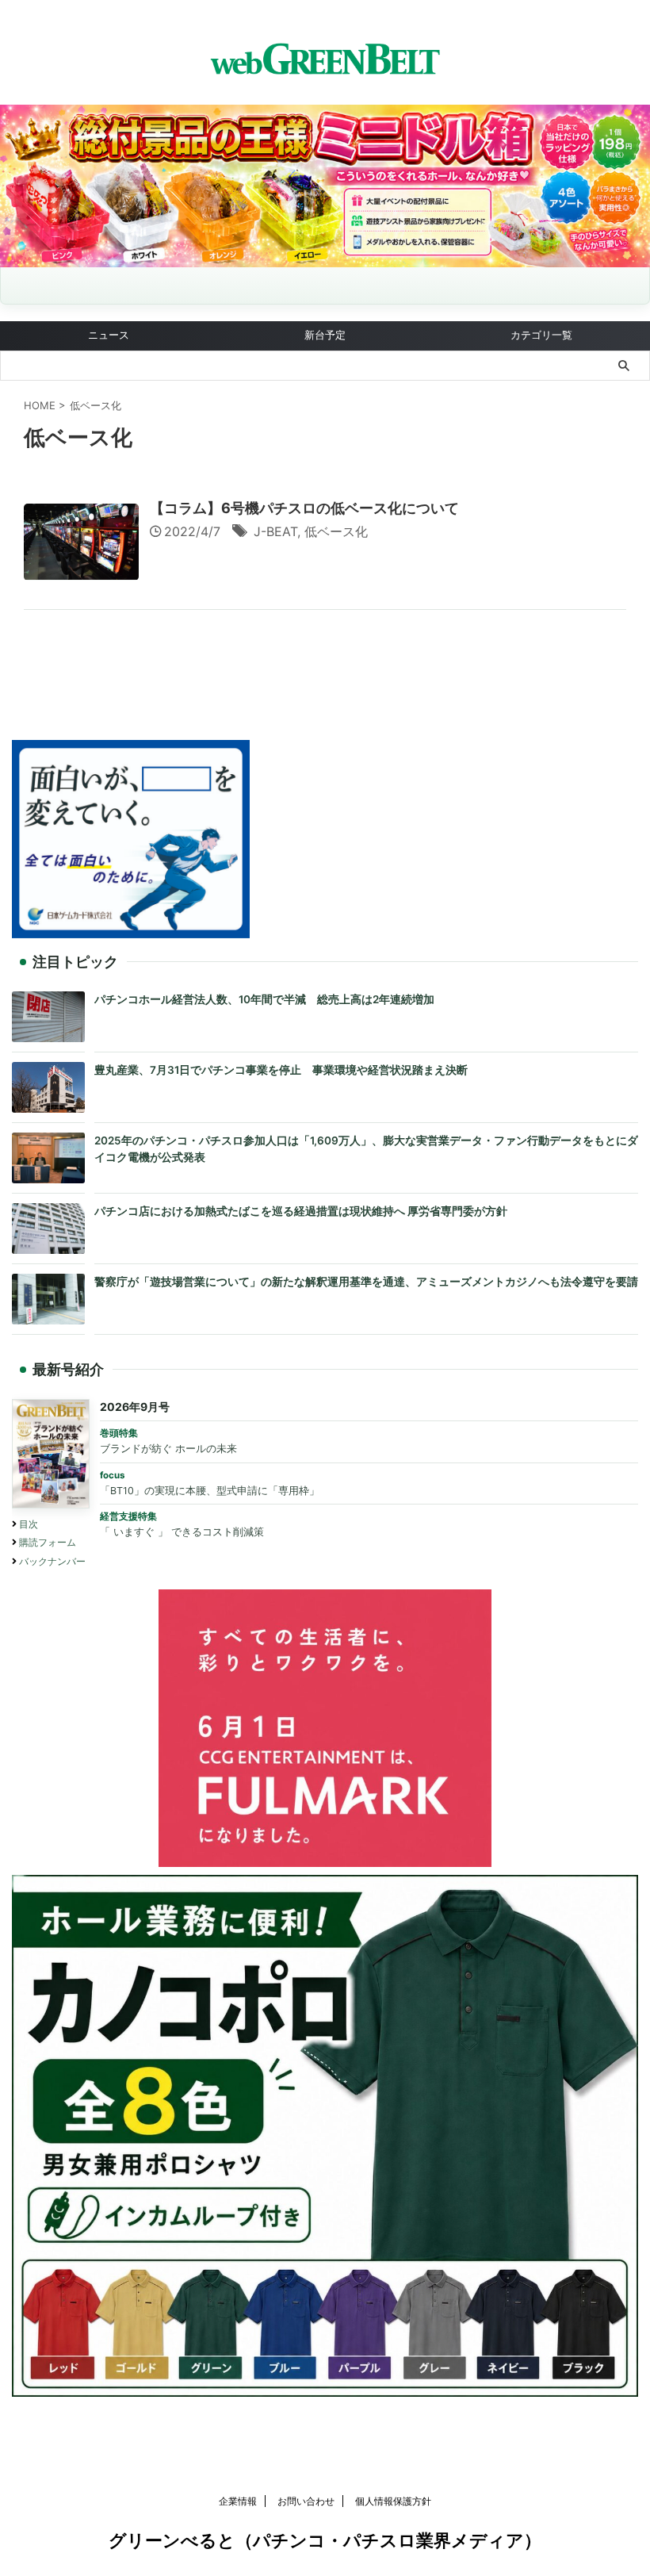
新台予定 (325, 335)
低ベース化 (336, 531)
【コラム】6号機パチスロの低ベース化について (304, 508)
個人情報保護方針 (393, 2501)
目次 (29, 1524)
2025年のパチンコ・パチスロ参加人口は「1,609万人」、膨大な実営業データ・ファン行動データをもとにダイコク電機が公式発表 (366, 1149)
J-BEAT (275, 531)
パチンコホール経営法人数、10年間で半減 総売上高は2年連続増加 (264, 999)
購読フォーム (48, 1542)
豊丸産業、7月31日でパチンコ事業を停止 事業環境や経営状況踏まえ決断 (281, 1070)
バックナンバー (52, 1561)
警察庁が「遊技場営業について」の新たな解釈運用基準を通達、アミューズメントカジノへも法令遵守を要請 (366, 1282)
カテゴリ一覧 (541, 335)
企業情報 (238, 2501)
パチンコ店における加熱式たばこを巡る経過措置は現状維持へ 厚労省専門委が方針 (301, 1211)
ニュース (109, 335)
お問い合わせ (306, 2501)
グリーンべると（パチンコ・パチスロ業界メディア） (325, 2540)
